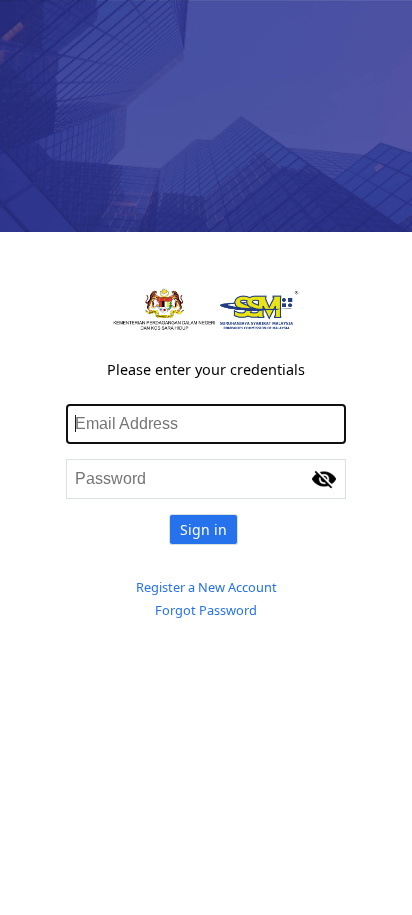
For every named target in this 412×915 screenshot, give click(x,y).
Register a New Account (206, 587)
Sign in (203, 529)
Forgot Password (206, 610)
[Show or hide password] (324, 479)
